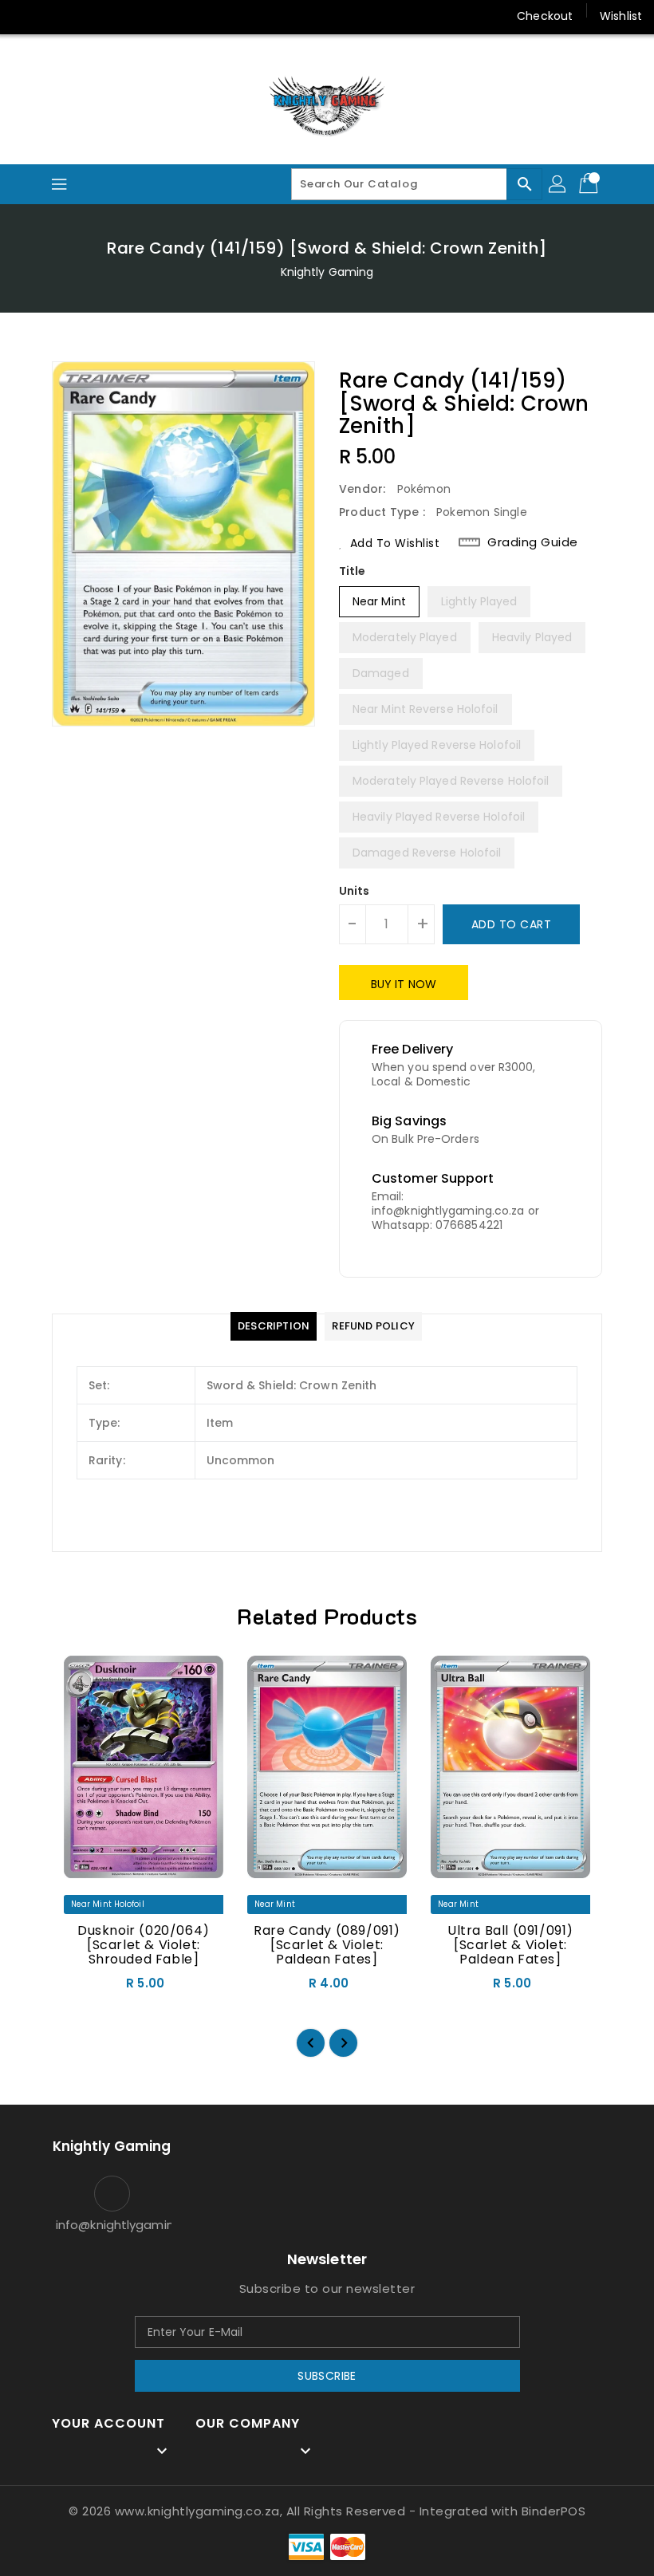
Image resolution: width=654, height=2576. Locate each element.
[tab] (274, 1326)
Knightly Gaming (327, 272)
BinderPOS (554, 2511)
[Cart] (590, 184)
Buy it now (404, 984)
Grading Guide (533, 542)
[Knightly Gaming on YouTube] (86, 16)
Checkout (545, 16)
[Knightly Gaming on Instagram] (56, 16)
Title (353, 571)
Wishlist (621, 16)
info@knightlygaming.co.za (112, 2225)
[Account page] (558, 184)
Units (355, 891)
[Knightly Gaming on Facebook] (26, 16)
